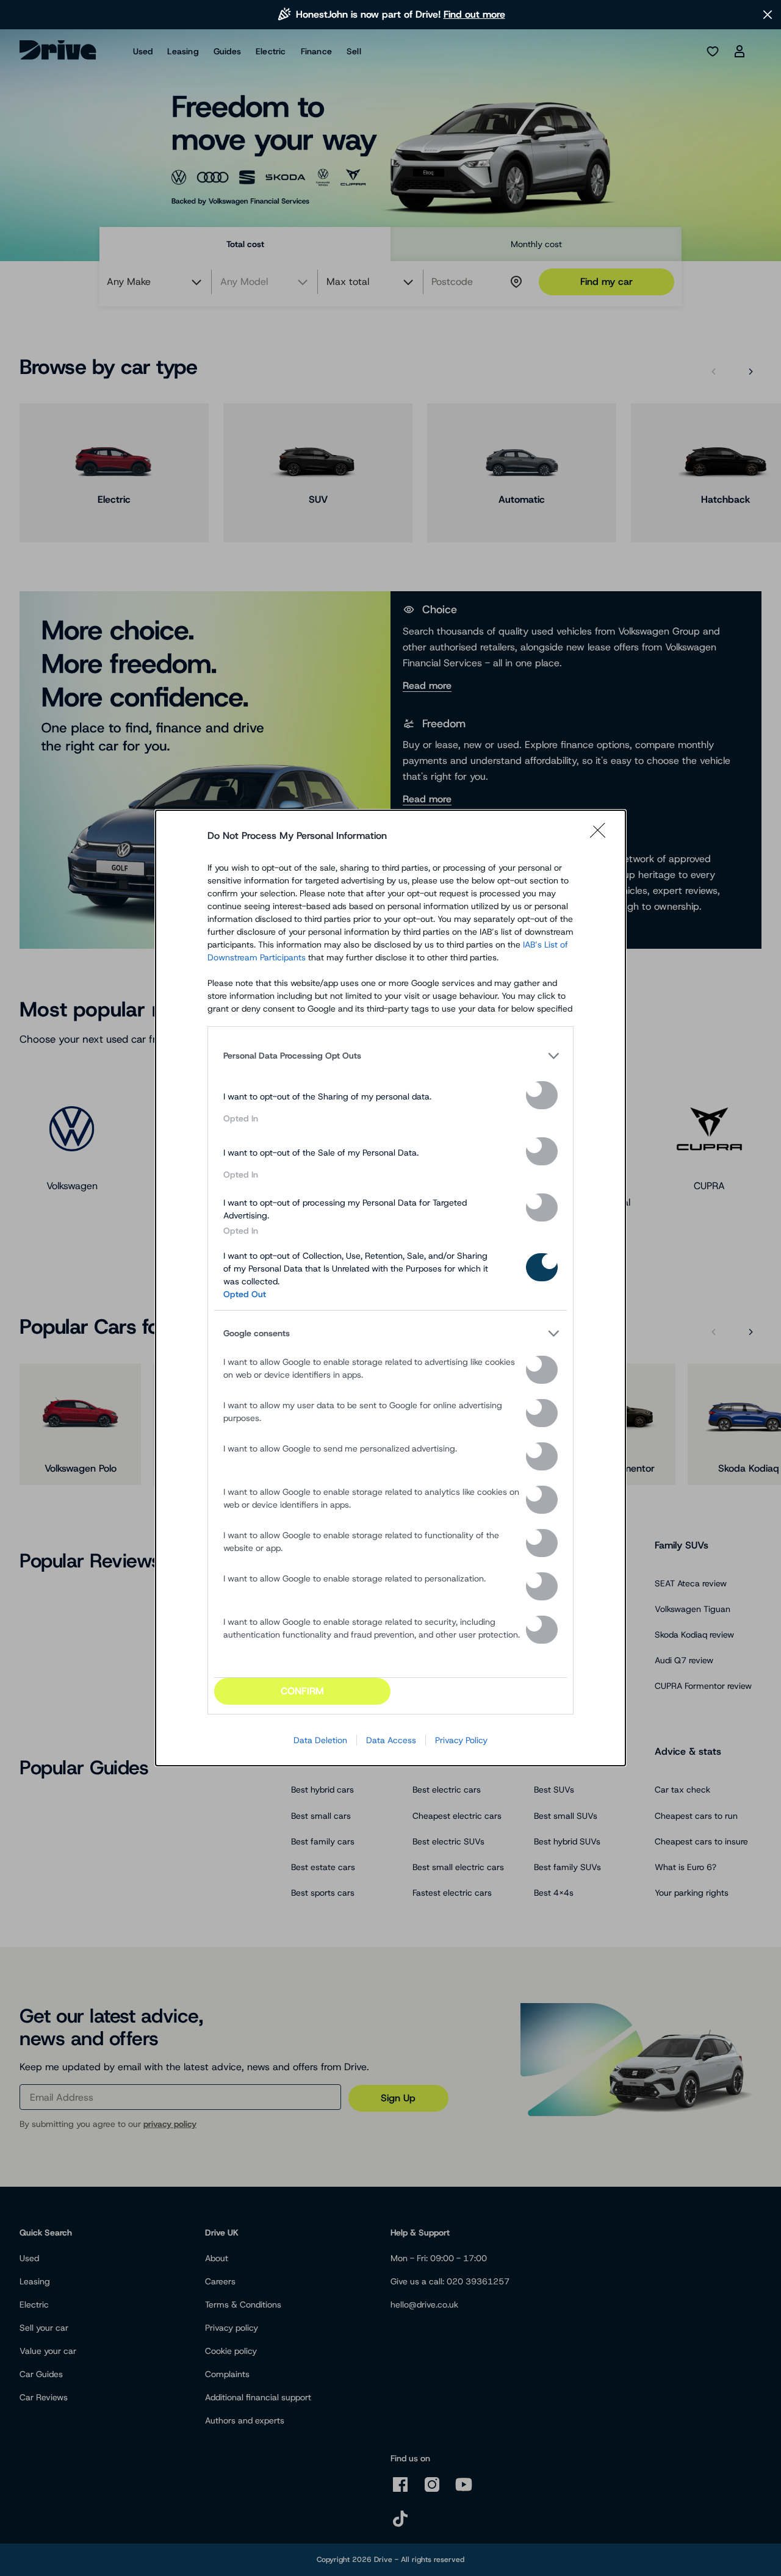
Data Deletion (320, 1740)
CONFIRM (302, 1691)
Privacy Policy (461, 1740)
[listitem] (390, 1056)
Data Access (391, 1740)
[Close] (602, 836)
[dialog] (390, 1288)
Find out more (474, 14)
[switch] (542, 1095)
